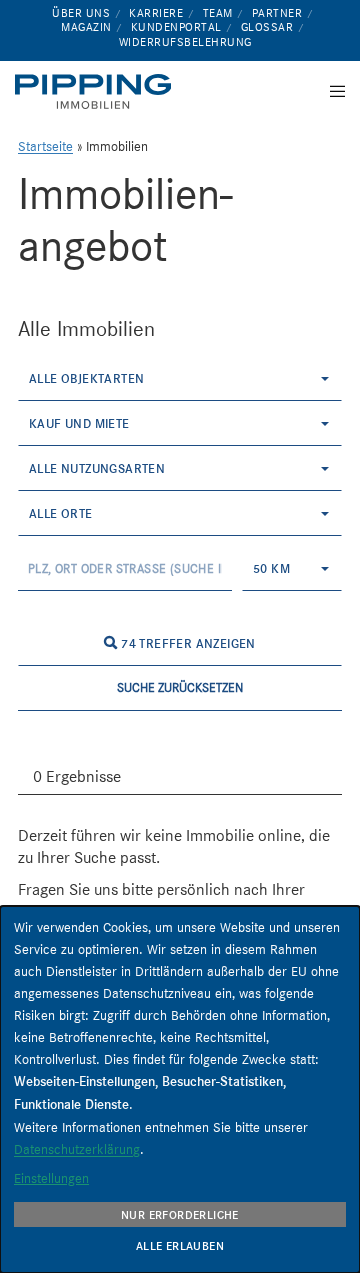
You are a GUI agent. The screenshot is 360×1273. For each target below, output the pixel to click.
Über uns (81, 13)
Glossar (267, 27)
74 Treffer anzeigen (187, 643)
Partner (277, 13)
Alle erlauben (180, 1246)
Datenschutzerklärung (77, 1149)
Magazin (86, 27)
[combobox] (180, 378)
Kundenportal (176, 27)
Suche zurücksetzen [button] (180, 687)
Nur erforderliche (180, 1215)
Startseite (45, 146)
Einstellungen (51, 1178)
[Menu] (331, 91)
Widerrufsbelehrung (185, 42)
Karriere (156, 13)
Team (218, 13)
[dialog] (180, 1089)
